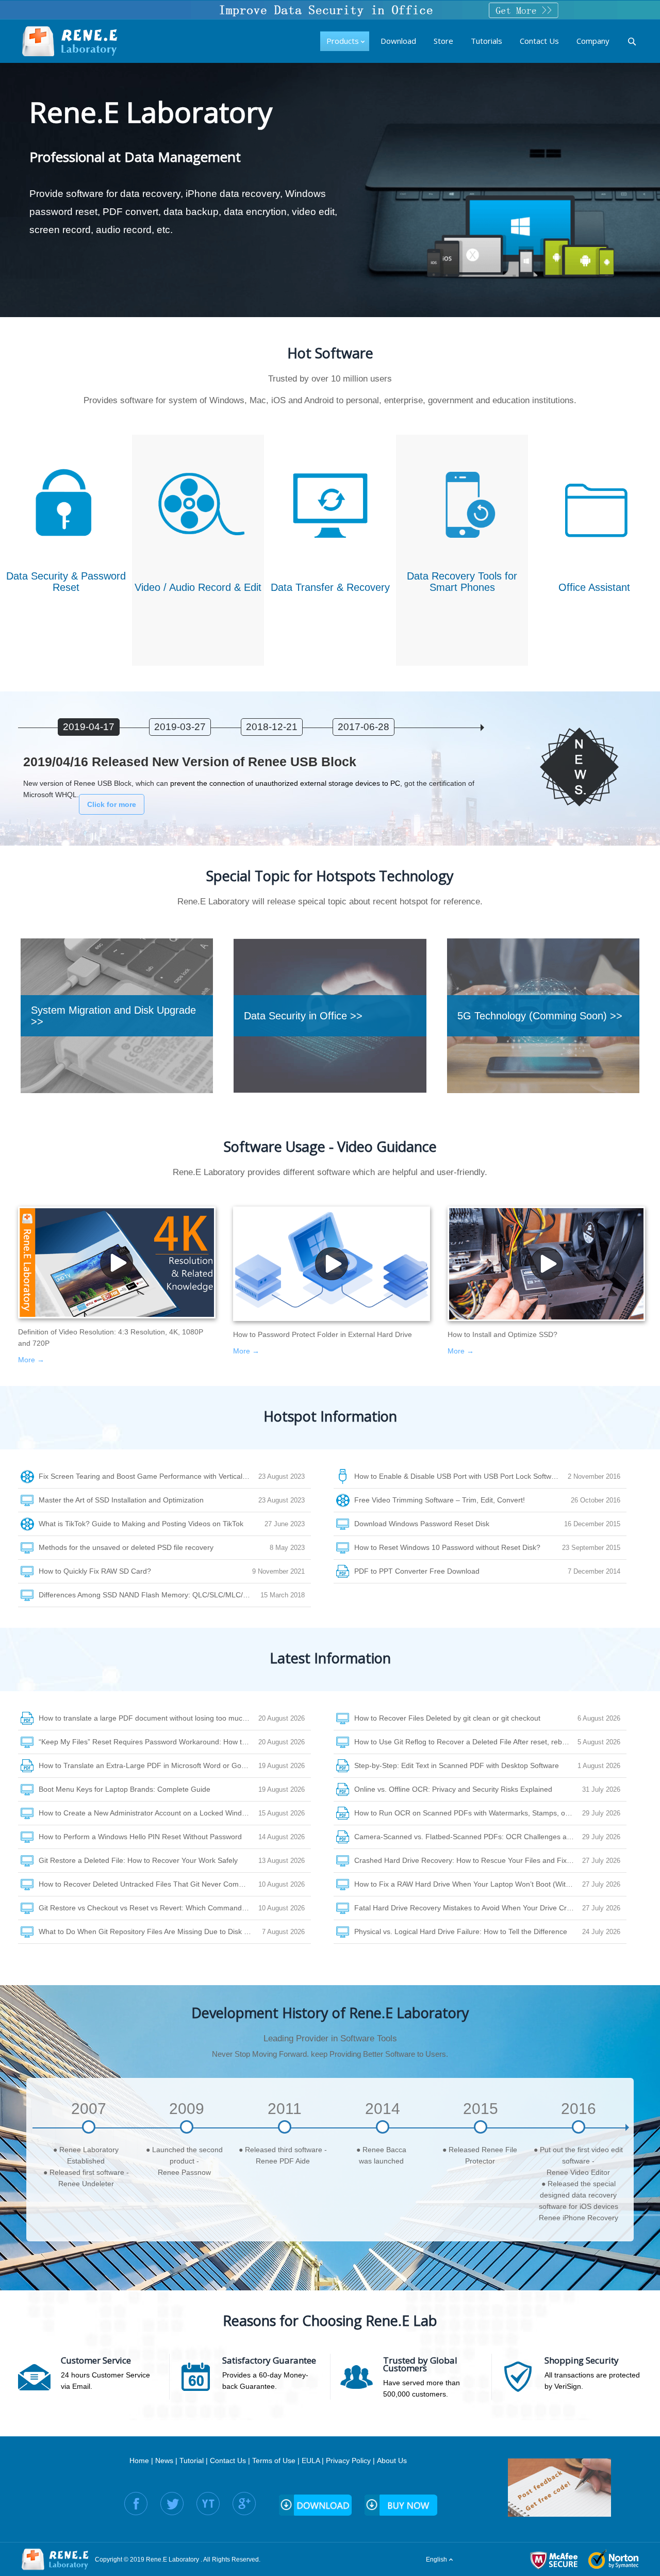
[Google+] (244, 2504)
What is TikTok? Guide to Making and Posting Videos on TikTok (141, 1524)
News (164, 2461)
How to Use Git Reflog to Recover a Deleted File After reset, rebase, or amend (466, 1742)
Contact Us (228, 2461)
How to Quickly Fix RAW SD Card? (95, 1571)
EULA (311, 2461)
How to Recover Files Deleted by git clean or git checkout (447, 1718)
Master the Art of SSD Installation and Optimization (121, 1500)
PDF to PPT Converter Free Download (417, 1571)
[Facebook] (136, 2504)
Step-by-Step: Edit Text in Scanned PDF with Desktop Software (457, 1765)
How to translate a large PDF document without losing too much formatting (148, 1718)
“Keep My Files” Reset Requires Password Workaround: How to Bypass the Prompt (148, 1742)
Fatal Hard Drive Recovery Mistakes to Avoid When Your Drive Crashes (468, 1908)
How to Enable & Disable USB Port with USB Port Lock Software (458, 1476)
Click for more (112, 804)
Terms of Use (274, 2461)
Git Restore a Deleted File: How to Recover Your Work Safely (138, 1860)
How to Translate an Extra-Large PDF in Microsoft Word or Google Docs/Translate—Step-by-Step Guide (148, 1765)
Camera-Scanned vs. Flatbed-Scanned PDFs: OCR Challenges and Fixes (468, 1837)
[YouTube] (208, 2504)
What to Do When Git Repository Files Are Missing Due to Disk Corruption (150, 1931)
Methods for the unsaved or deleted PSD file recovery (126, 1547)
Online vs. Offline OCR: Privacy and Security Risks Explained (453, 1789)
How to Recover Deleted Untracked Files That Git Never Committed (148, 1884)
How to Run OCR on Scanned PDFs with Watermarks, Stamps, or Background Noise (468, 1813)
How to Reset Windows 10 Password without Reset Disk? (447, 1547)
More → (31, 1360)
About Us (392, 2461)
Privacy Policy (348, 2461)
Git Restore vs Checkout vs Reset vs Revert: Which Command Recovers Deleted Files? (148, 1908)
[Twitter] (172, 2504)
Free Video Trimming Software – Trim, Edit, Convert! (440, 1500)
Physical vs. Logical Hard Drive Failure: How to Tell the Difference (461, 1931)
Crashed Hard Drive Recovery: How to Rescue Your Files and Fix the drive (468, 1860)
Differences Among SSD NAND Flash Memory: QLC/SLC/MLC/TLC (148, 1595)
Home (139, 2461)
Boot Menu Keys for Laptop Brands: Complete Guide (125, 1789)
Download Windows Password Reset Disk (422, 1524)
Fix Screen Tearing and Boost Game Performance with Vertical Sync (148, 1476)
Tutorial (192, 2461)
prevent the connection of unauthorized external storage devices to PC (285, 783)
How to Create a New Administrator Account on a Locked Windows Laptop (148, 1813)
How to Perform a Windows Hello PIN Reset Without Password (140, 1837)
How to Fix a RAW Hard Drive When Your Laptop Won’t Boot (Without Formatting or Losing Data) (468, 1884)
